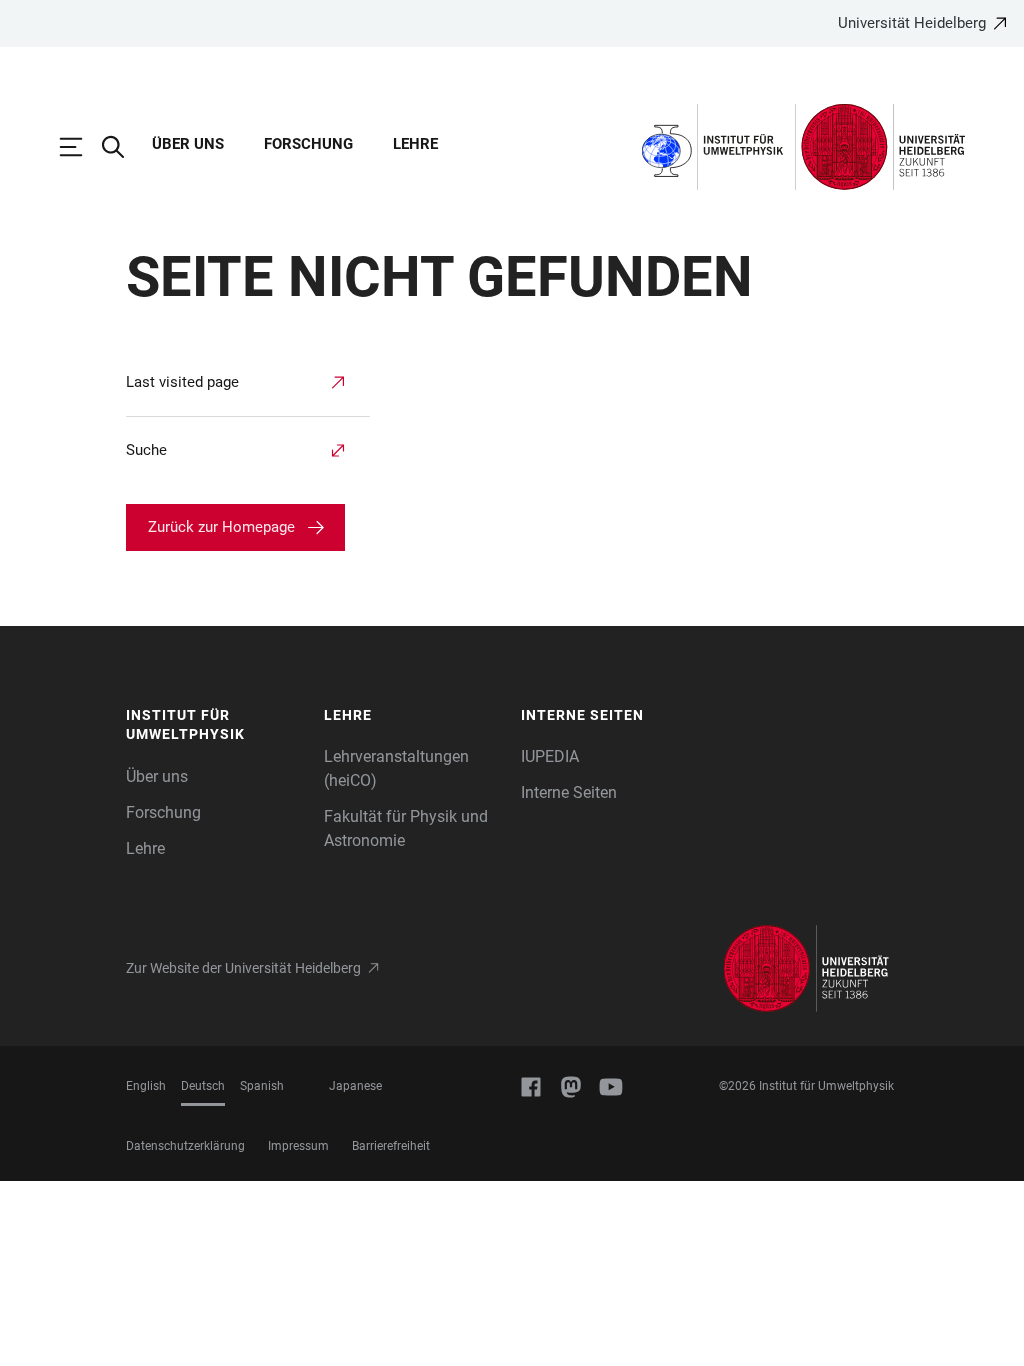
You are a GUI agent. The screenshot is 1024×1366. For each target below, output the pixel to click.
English (146, 1086)
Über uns (188, 144)
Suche (146, 450)
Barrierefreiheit (391, 1146)
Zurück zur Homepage (221, 527)
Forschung (308, 144)
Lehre (415, 144)
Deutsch (203, 1086)
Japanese (355, 1086)
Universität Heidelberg (912, 23)
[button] (215, 725)
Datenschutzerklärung (185, 1146)
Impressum (298, 1146)
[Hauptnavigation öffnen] (81, 147)
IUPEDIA (550, 756)
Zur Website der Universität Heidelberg (243, 968)
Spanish (262, 1086)
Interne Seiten (569, 792)
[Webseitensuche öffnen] (123, 147)
